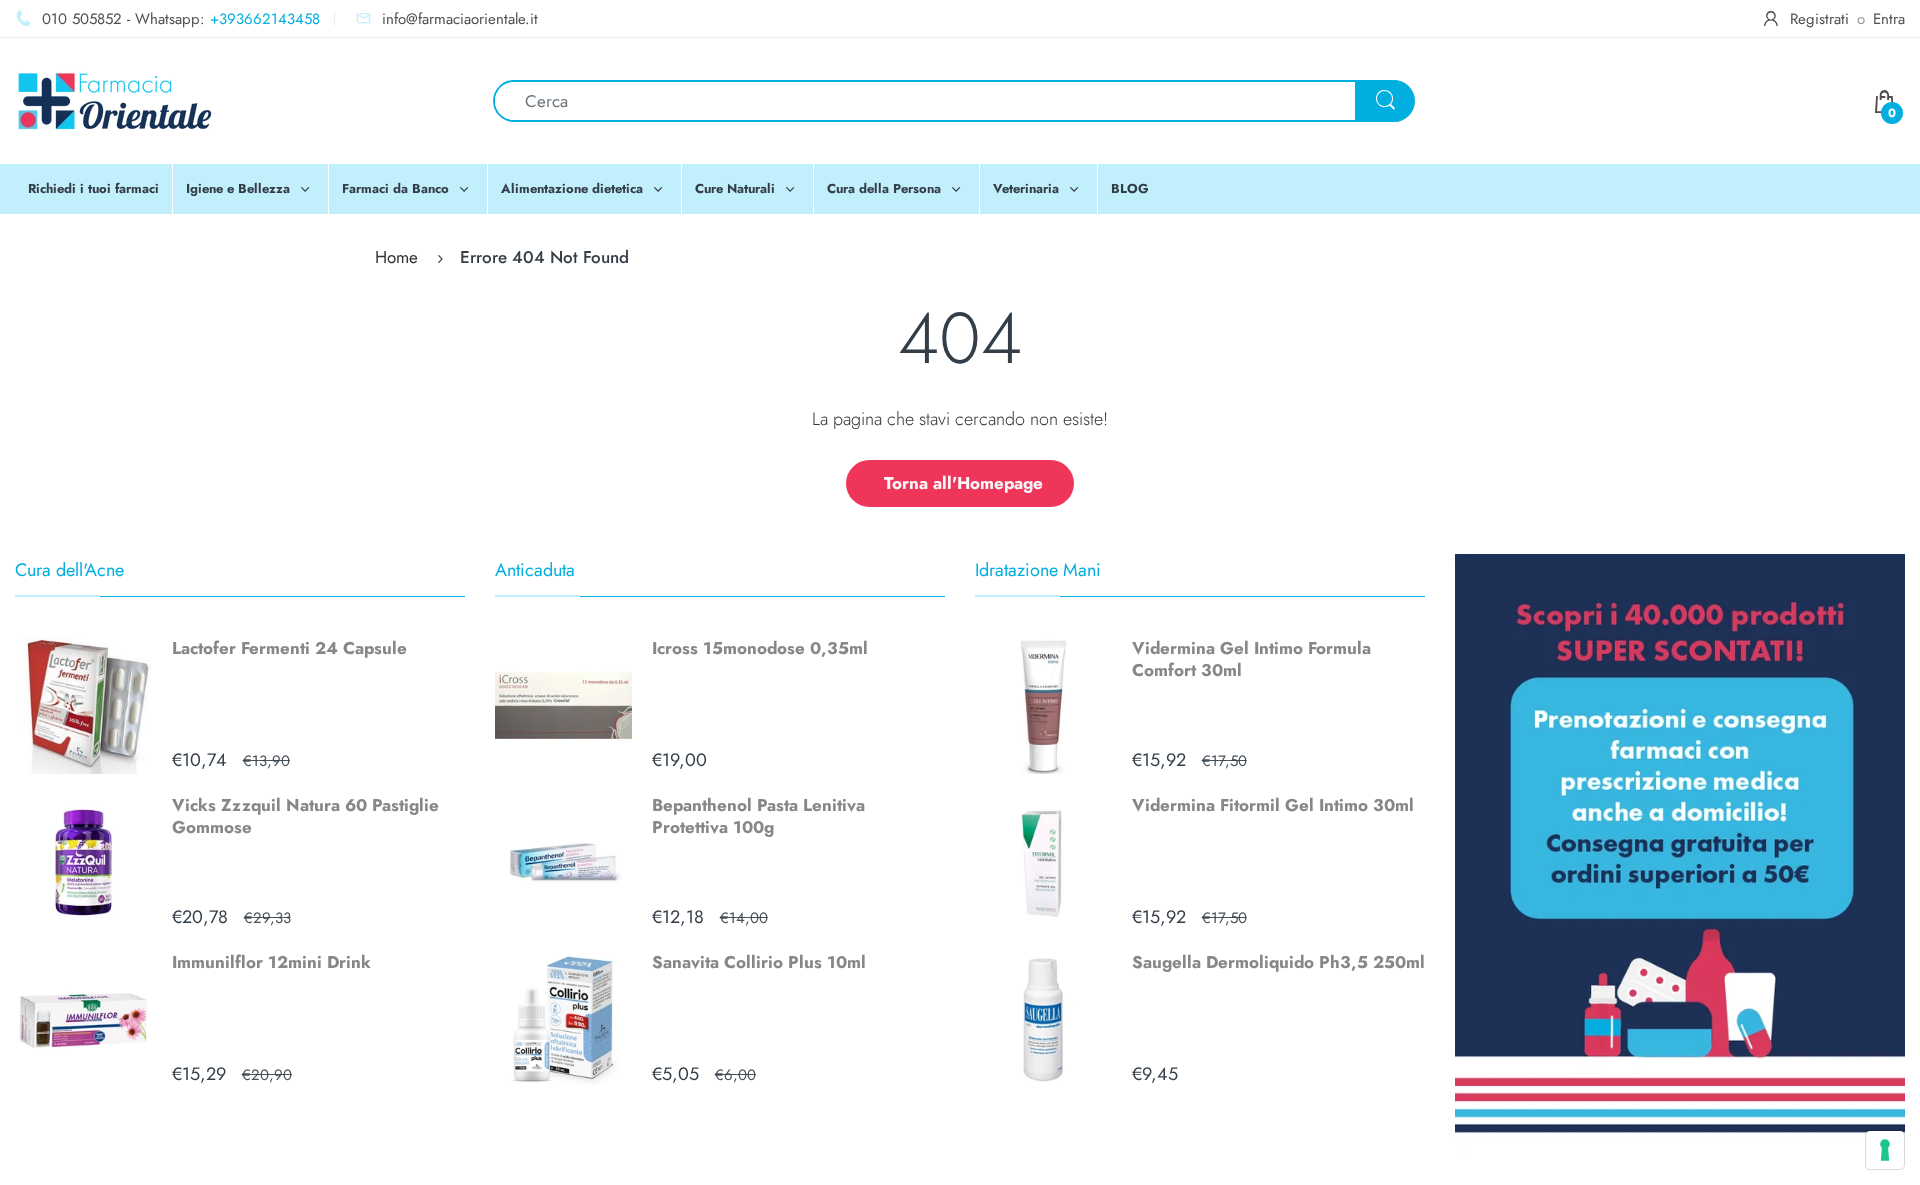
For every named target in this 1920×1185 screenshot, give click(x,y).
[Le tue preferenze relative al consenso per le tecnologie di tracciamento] (1885, 1150)
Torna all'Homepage (963, 483)
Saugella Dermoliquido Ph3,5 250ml (1278, 962)
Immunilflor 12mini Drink (271, 962)
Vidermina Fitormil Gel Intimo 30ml (1273, 805)
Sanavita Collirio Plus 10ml (759, 962)
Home (396, 257)
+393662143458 (265, 19)
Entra (1889, 19)
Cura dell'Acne (69, 570)
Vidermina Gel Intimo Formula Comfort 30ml (1251, 659)
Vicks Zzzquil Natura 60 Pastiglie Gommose (305, 816)
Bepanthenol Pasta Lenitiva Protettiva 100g (758, 816)
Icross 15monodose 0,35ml (760, 648)
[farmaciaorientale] (115, 99)
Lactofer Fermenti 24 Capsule (289, 648)
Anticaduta (535, 570)
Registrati (1819, 19)
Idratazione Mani (1038, 570)
